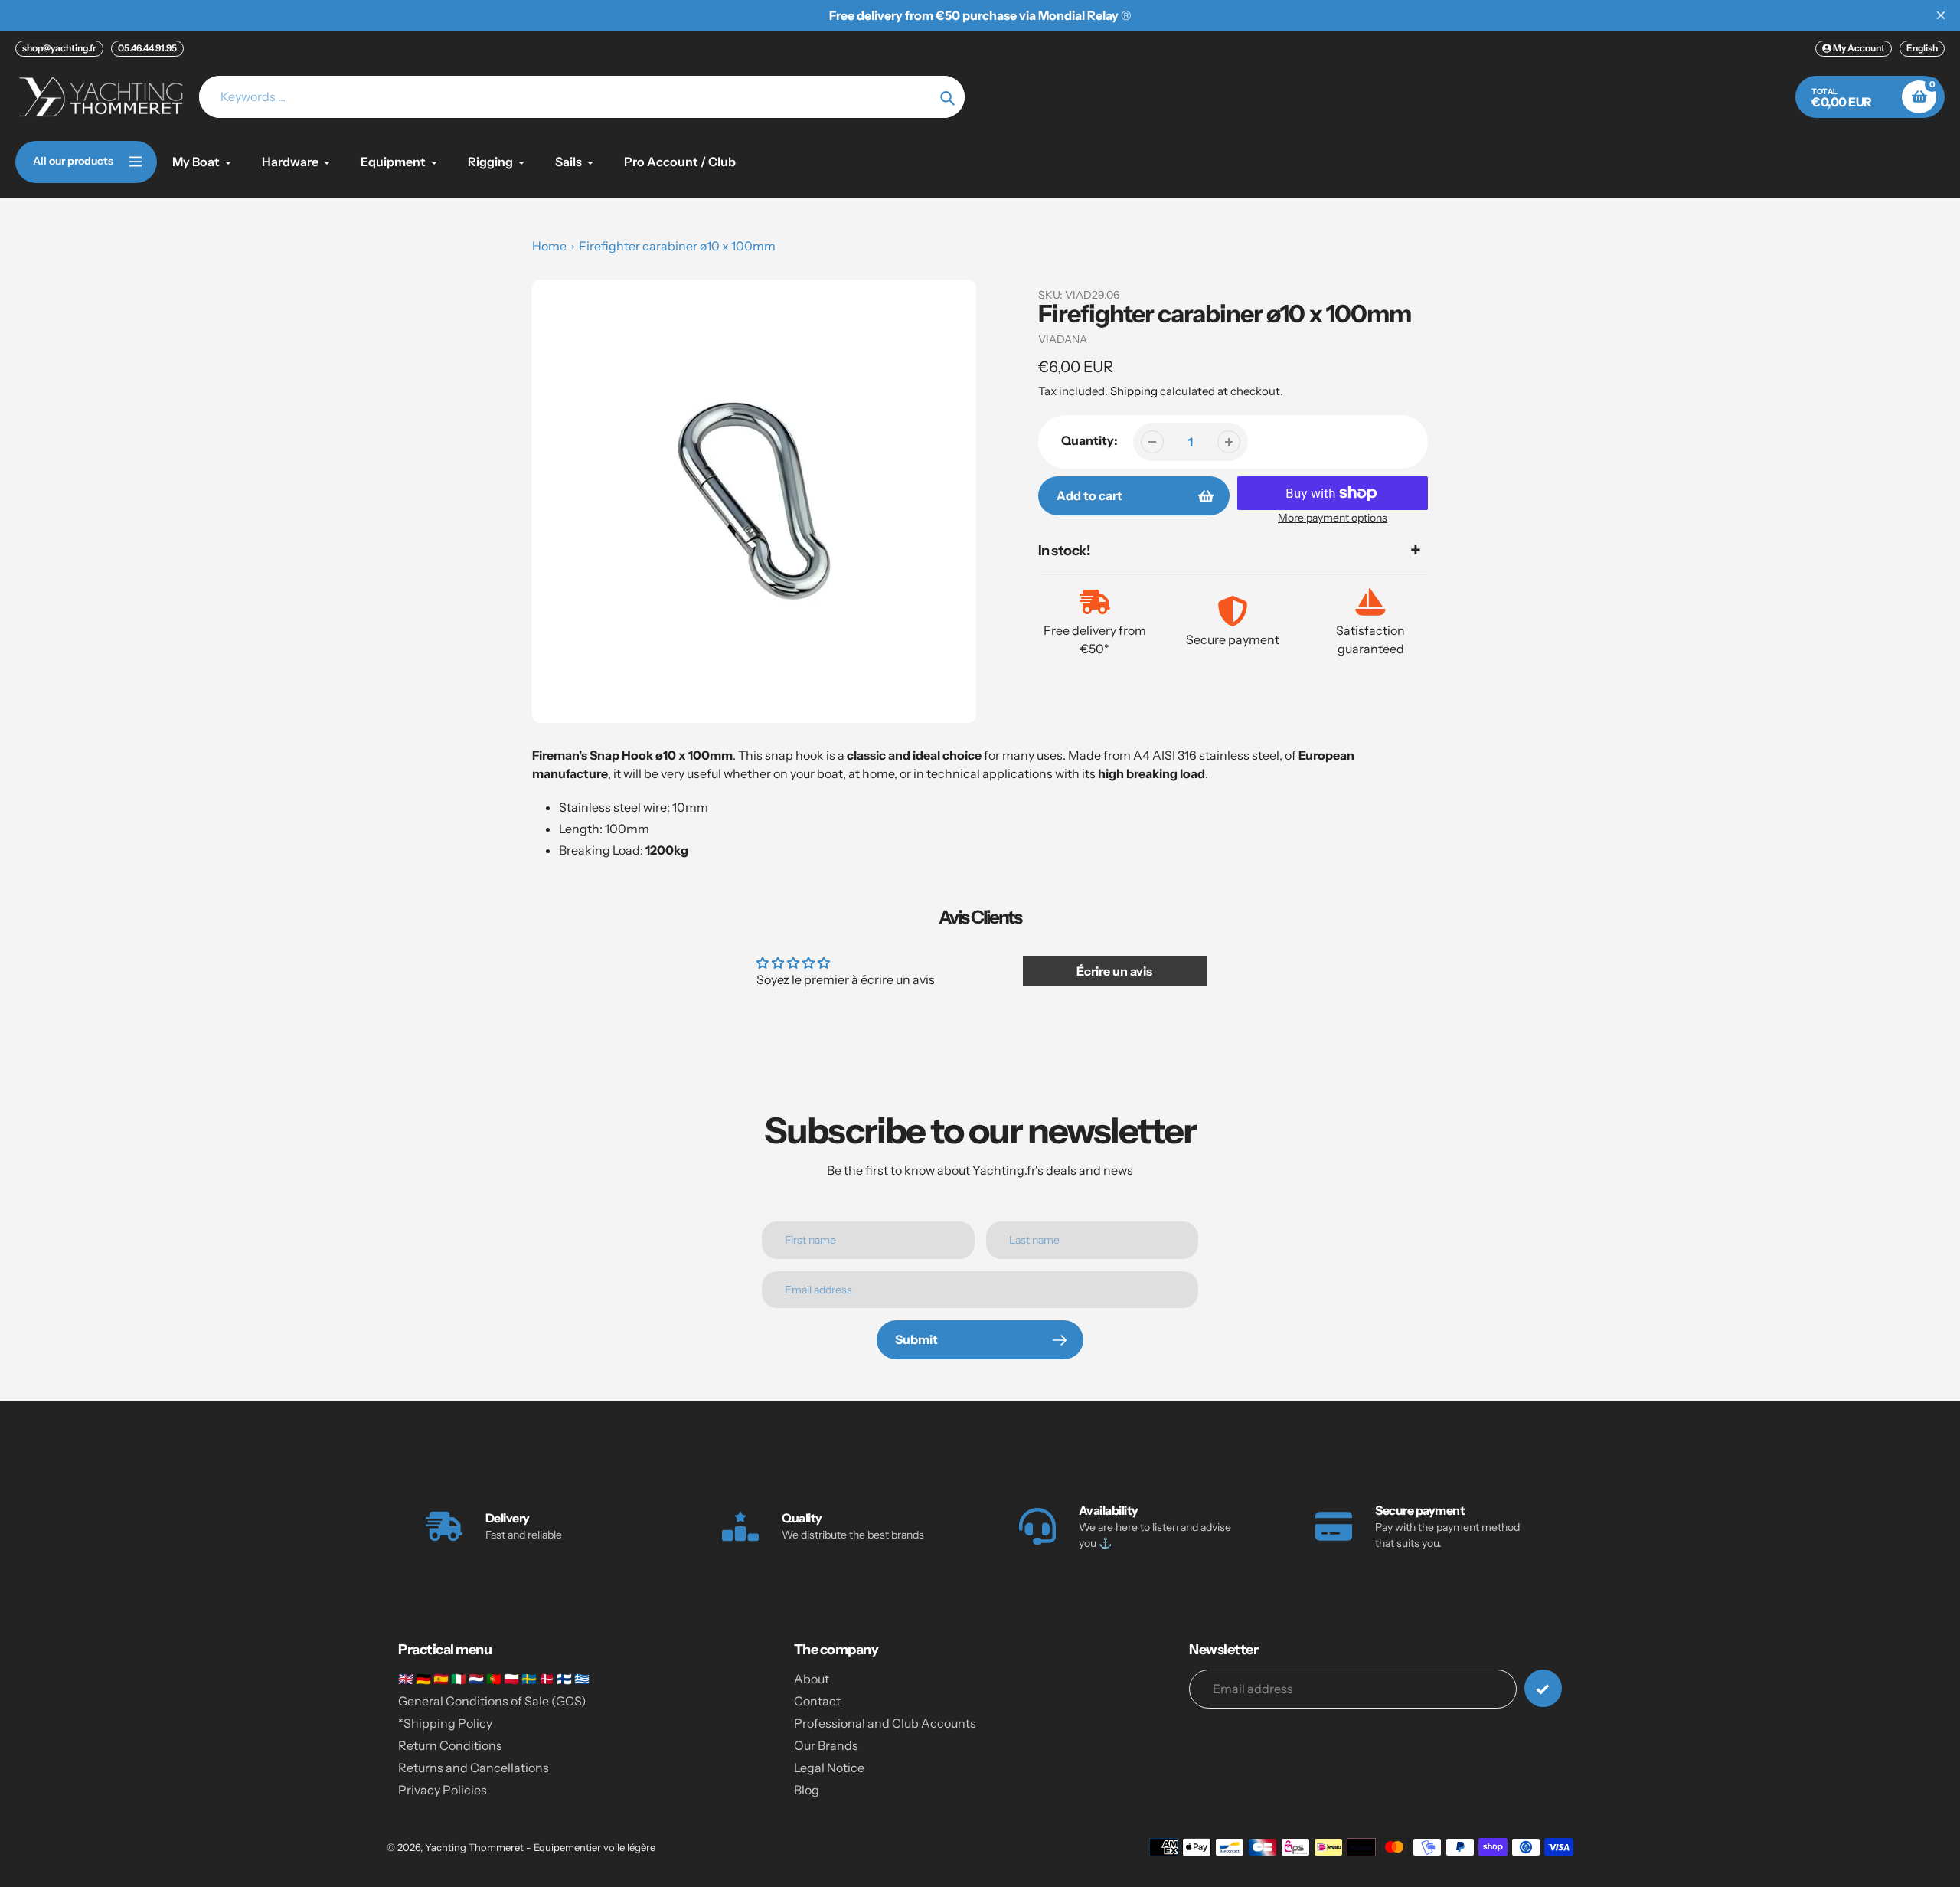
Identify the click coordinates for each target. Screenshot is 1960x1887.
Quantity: (1089, 440)
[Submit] (1543, 1688)
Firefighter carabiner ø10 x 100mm (677, 246)
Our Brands (826, 1745)
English (1922, 48)
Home (549, 246)
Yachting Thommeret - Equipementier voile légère (540, 1847)
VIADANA (1063, 339)
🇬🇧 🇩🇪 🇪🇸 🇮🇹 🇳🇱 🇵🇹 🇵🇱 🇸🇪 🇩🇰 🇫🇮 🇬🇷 (494, 1679)
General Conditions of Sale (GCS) (492, 1701)
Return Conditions (450, 1745)
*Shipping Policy (445, 1723)
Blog (807, 1790)
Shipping (1134, 391)
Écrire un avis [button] (1114, 971)
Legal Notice (829, 1768)
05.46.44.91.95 (147, 48)
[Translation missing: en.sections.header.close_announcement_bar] (1941, 15)
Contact (817, 1701)
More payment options (1333, 518)
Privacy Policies (443, 1790)
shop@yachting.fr (59, 48)
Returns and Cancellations (474, 1768)
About (812, 1679)
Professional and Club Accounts (885, 1723)
